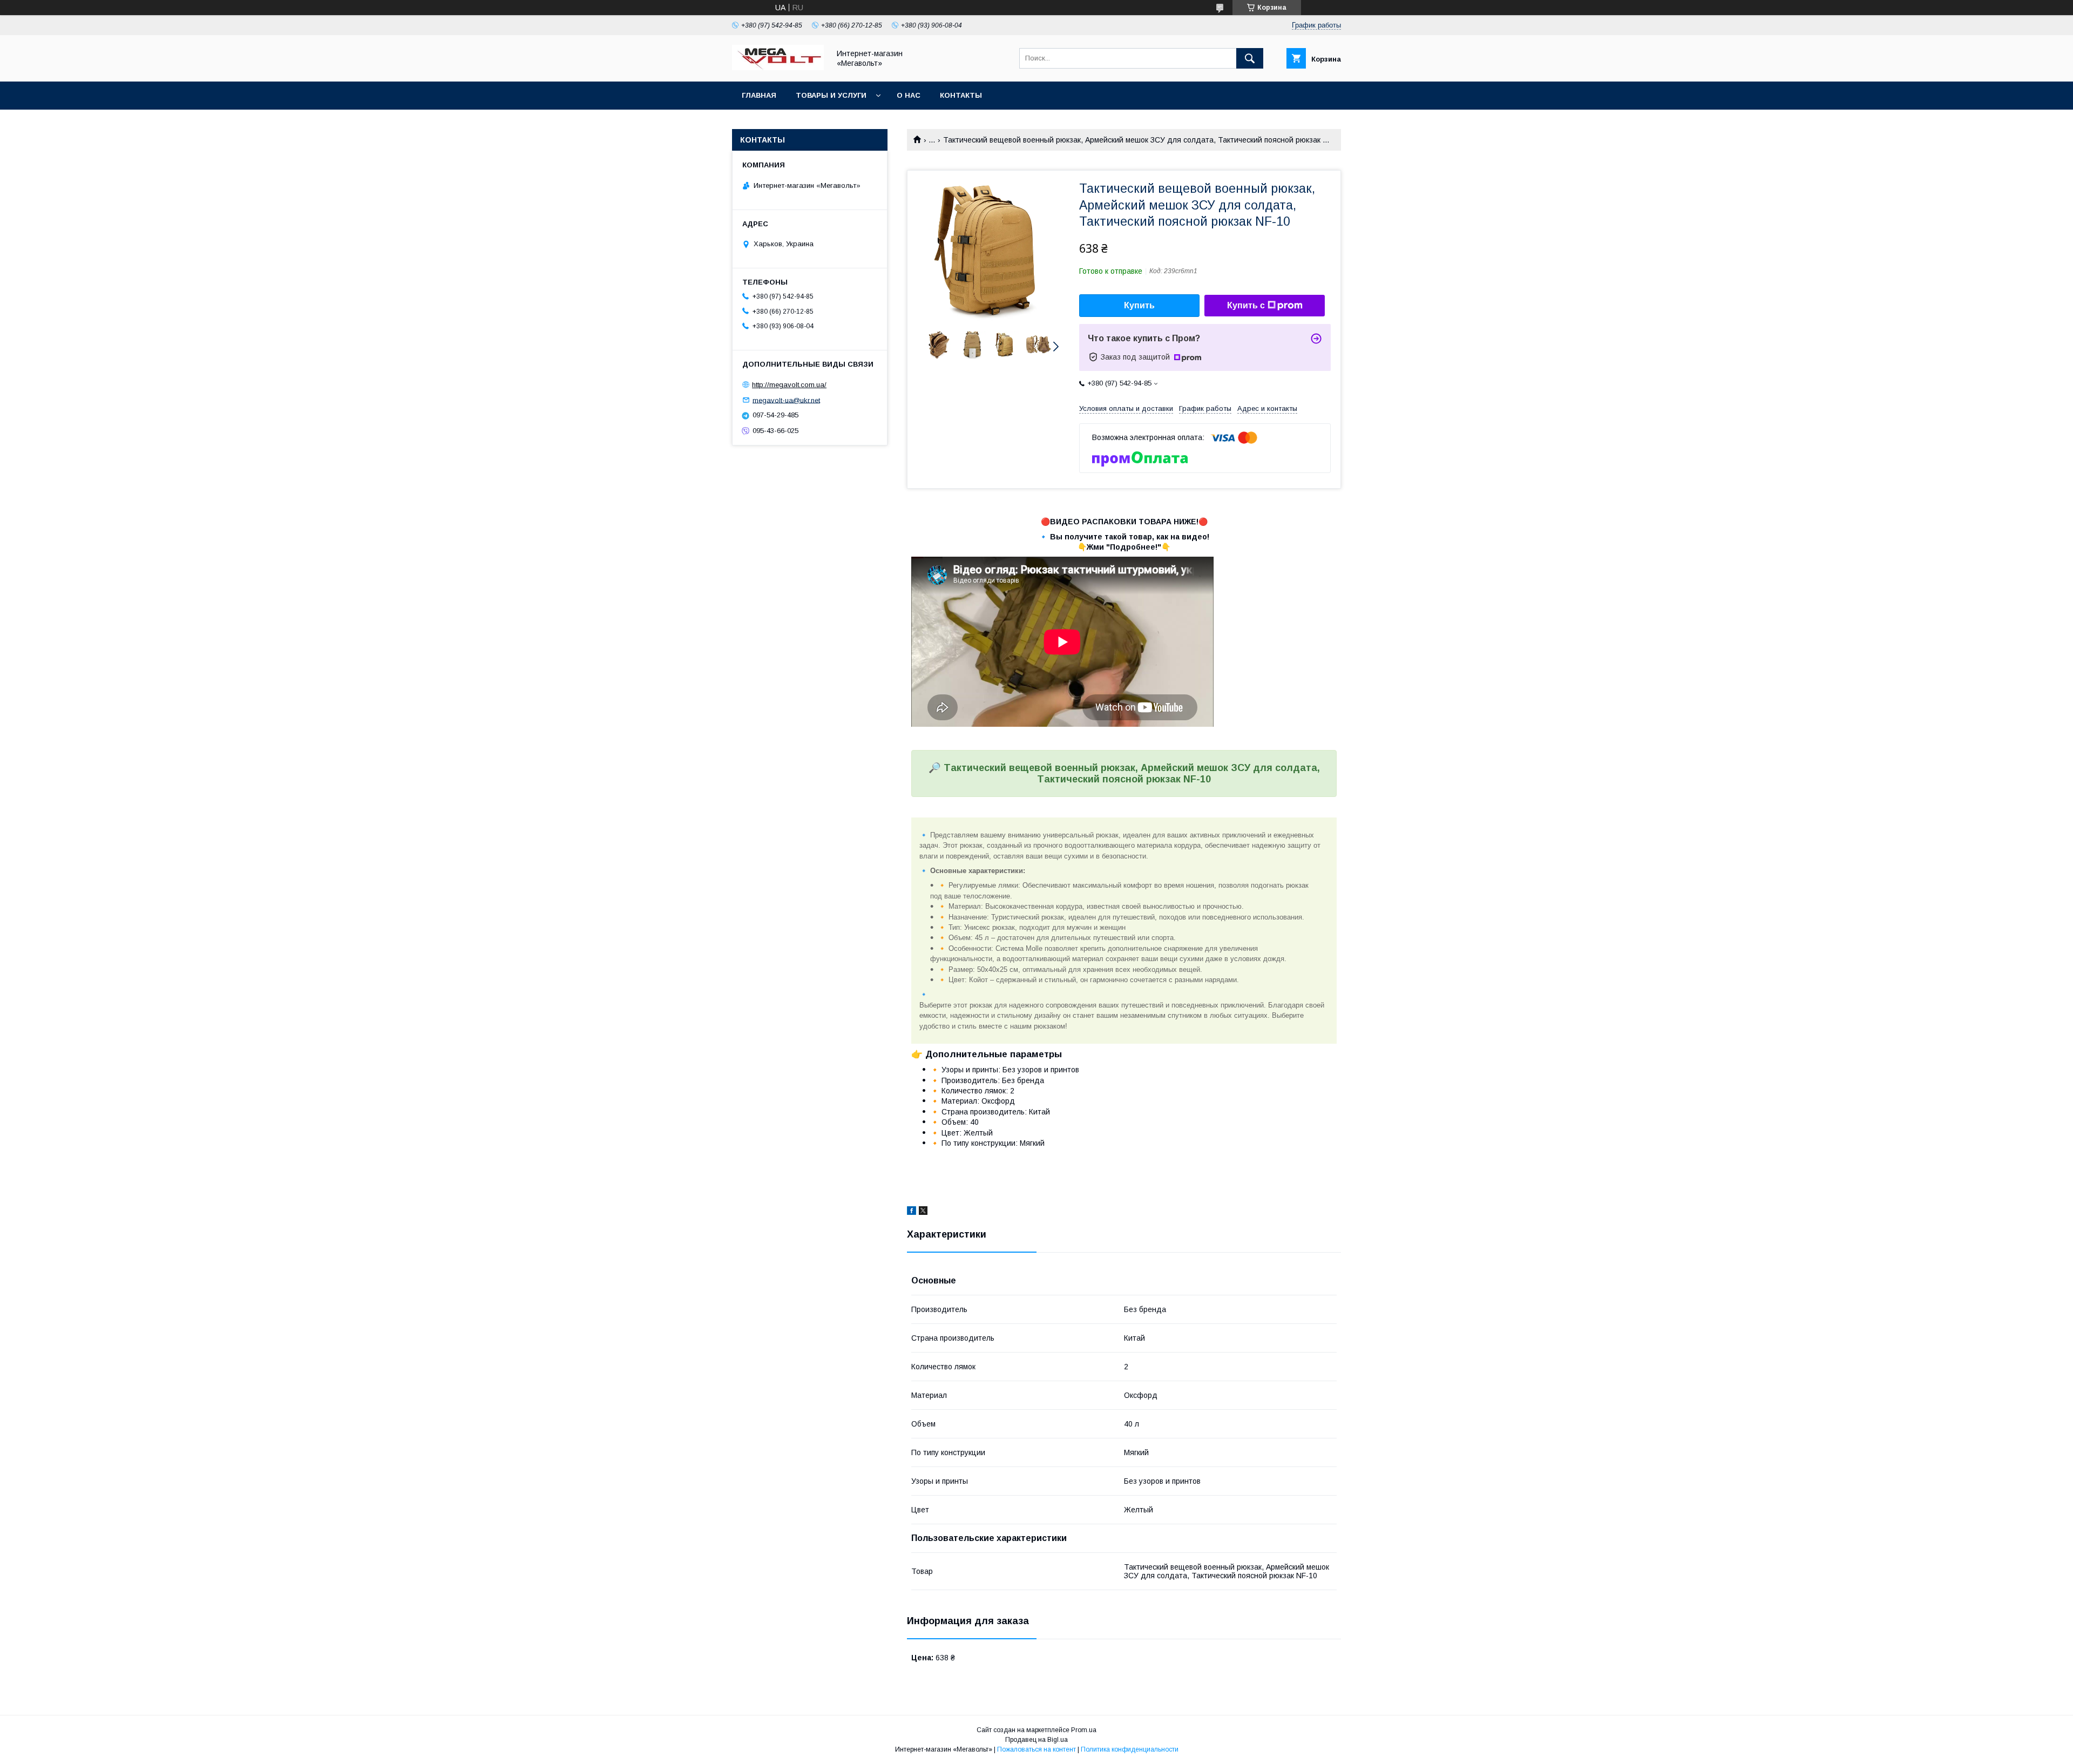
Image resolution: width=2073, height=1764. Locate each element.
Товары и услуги (831, 95)
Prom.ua (1084, 1730)
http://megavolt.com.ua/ (789, 385)
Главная (759, 95)
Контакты (961, 95)
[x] (923, 1212)
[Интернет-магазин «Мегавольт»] (778, 67)
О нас (909, 95)
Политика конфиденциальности (1130, 1749)
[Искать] (1250, 58)
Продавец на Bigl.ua (1036, 1740)
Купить (1139, 305)
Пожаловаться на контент (1036, 1749)
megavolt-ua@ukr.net (786, 400)
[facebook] (912, 1212)
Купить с (1246, 305)
